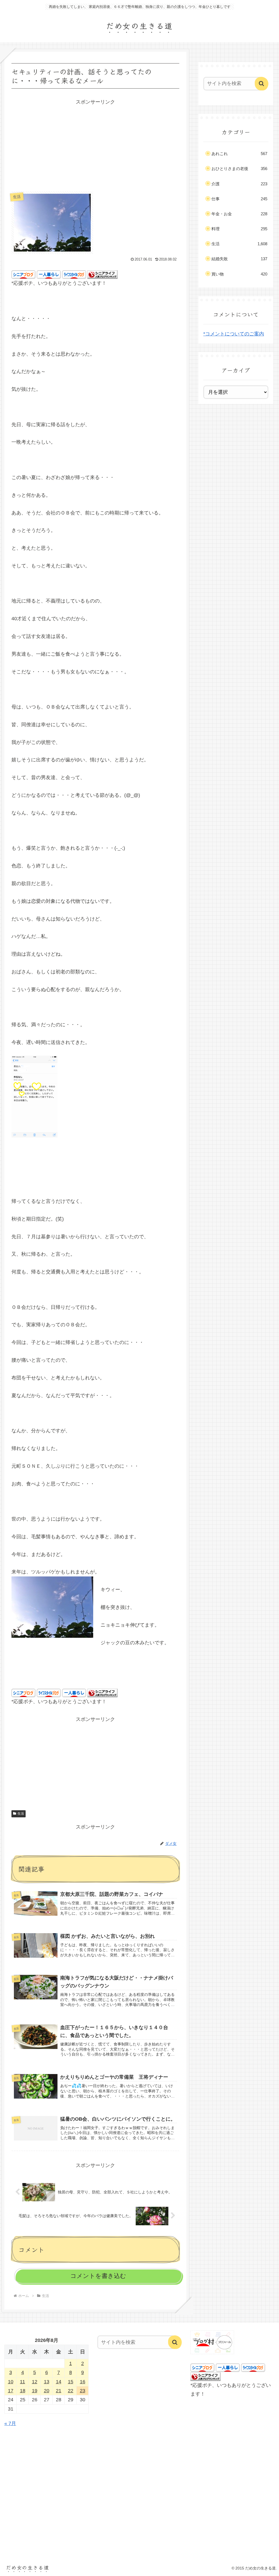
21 (59, 2391)
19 (35, 2391)
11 (22, 2382)
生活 (21, 1814)
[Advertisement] (95, 144)
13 (47, 2382)
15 (71, 2382)
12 (35, 2382)
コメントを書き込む (98, 2276)
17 (11, 2391)
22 (71, 2391)
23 (83, 2391)
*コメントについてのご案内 (234, 334)
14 (59, 2382)
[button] (262, 84)
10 (11, 2382)
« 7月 (10, 2423)
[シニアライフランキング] (102, 274)
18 (23, 2391)
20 (47, 2391)
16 (83, 2382)
